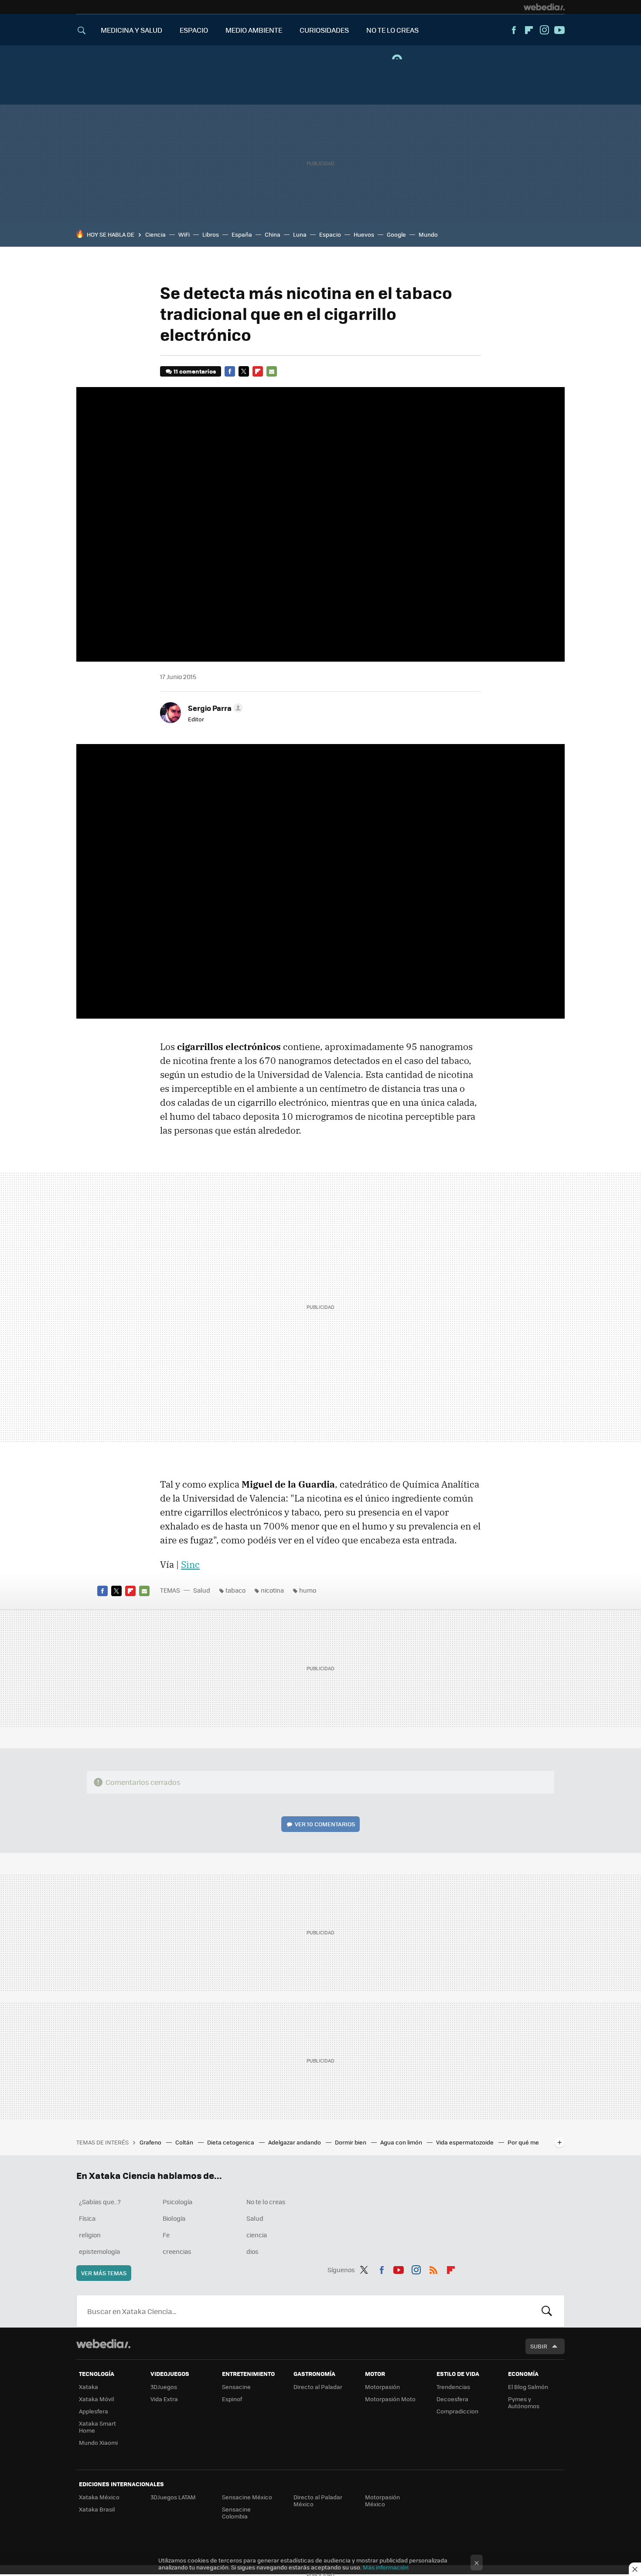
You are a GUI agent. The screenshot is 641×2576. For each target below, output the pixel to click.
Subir (539, 2346)
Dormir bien (351, 2142)
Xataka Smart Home (97, 2427)
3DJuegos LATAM (173, 2497)
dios (252, 2251)
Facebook (514, 30)
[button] (214, 708)
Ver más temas (104, 2273)
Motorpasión (382, 2387)
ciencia (257, 2235)
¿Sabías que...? (100, 2202)
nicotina (272, 1590)
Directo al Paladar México (318, 2500)
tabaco (235, 1590)
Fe (166, 2235)
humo (308, 1590)
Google (396, 234)
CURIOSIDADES (324, 30)
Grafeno (151, 2142)
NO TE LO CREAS (392, 30)
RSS (433, 2268)
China (273, 234)
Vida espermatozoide (465, 2142)
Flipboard (529, 30)
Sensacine (236, 2387)
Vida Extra (164, 2399)
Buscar (547, 2311)
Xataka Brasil (97, 2509)
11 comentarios (195, 371)
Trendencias (453, 2387)
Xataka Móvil (96, 2399)
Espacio (330, 234)
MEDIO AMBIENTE (254, 30)
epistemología (99, 2251)
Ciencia (155, 234)
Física (87, 2218)
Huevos (364, 234)
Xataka (89, 2387)
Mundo (428, 234)
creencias (177, 2251)
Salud (202, 1590)
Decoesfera (452, 2399)
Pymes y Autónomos (524, 2402)
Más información (386, 2567)
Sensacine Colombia (236, 2513)
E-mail (272, 371)
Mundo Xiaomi (98, 2442)
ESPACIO (194, 30)
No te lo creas (266, 2202)
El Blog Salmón (528, 2387)
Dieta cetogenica (231, 2142)
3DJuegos (164, 2387)
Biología (174, 2218)
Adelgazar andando (295, 2142)
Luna (300, 234)
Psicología (177, 2202)
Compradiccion (457, 2411)
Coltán (185, 2142)
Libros (211, 234)
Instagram (544, 30)
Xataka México (99, 2497)
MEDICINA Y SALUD (131, 30)
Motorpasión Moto (390, 2399)
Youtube (559, 30)
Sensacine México (247, 2497)
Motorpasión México (382, 2500)
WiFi (184, 234)
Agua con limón (402, 2142)
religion (90, 2235)
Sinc (190, 1564)
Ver (325, 1824)
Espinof (232, 2399)
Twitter (244, 371)
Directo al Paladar (318, 2387)
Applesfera (94, 2411)
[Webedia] (544, 7)
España (242, 234)
